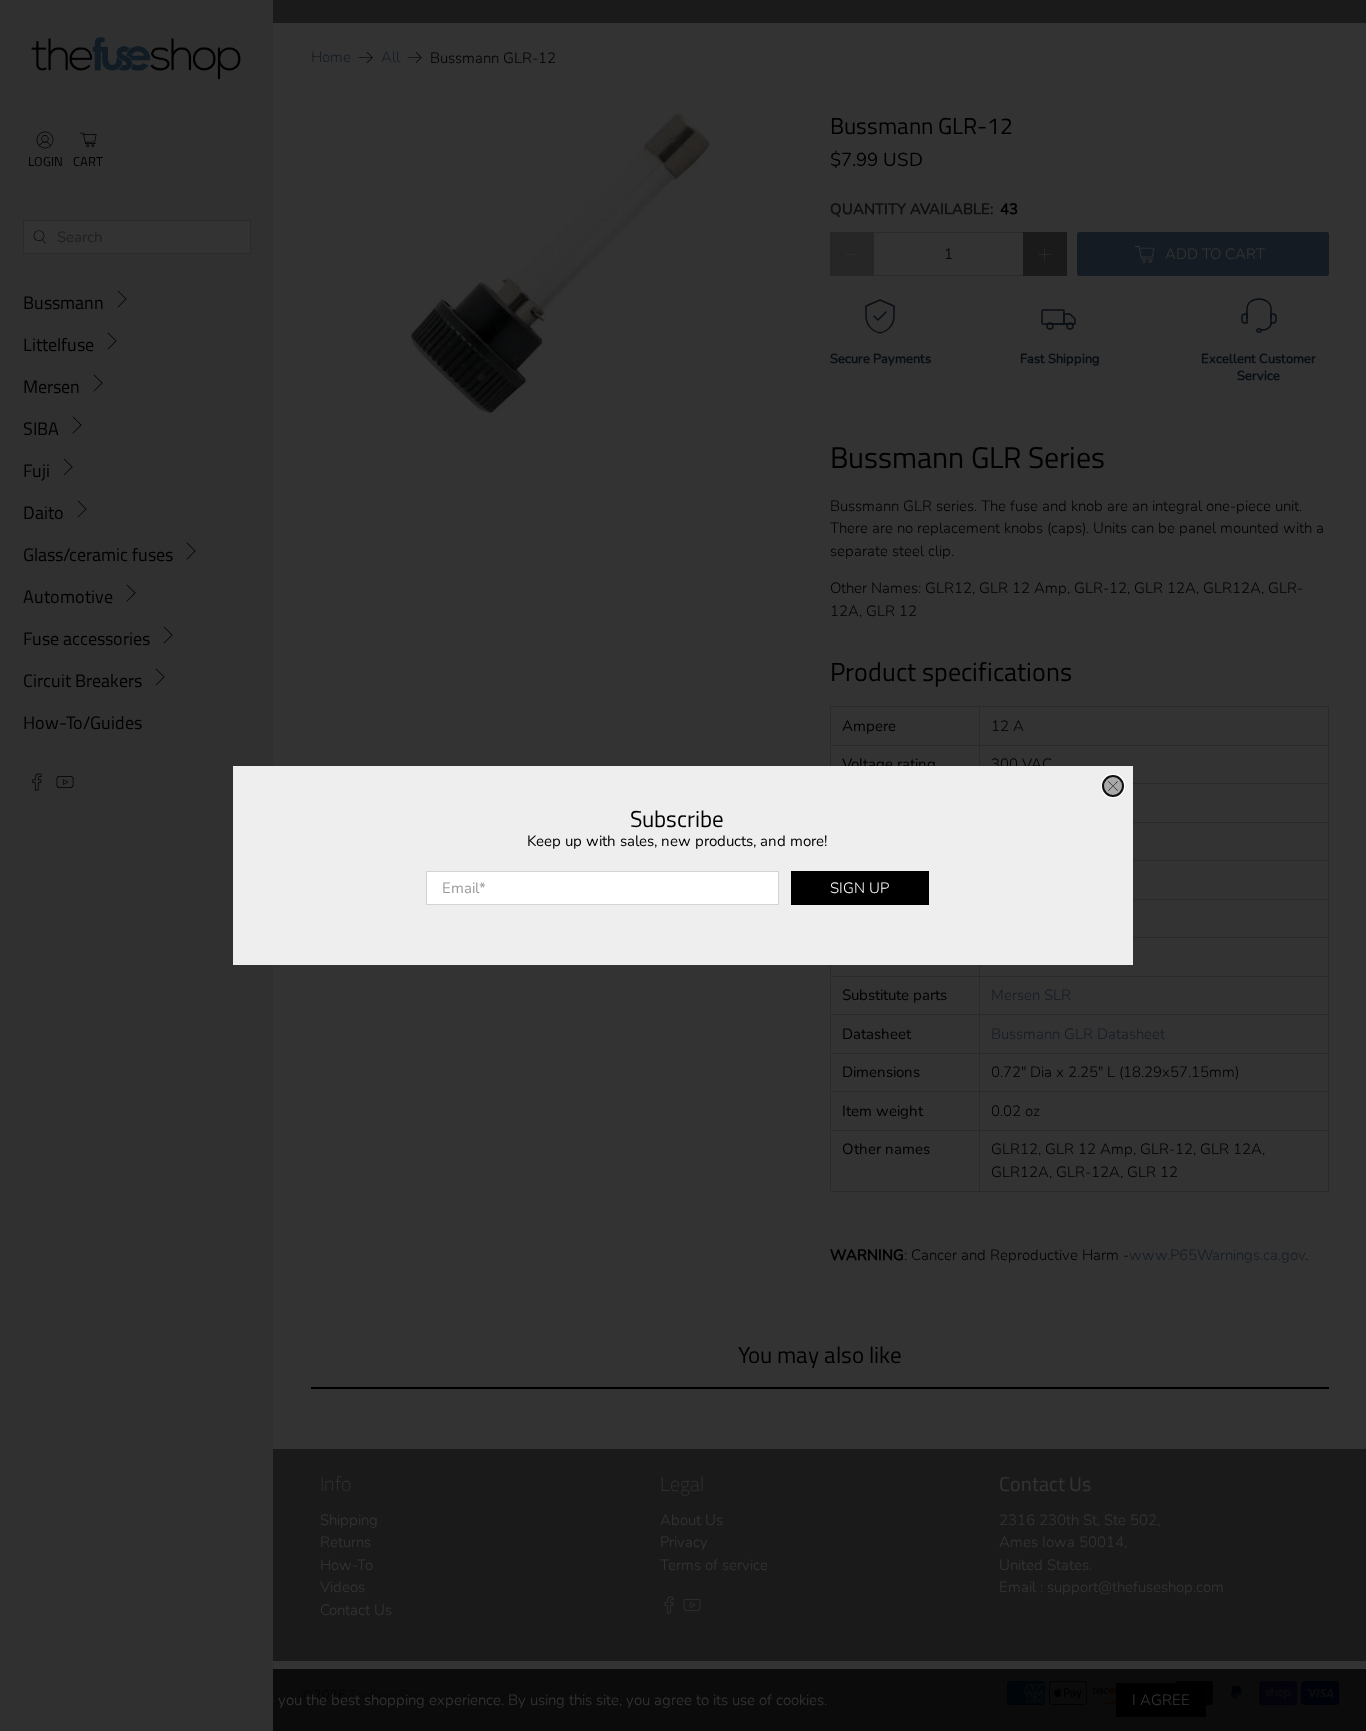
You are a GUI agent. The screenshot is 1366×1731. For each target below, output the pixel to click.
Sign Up (859, 888)
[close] (1113, 786)
